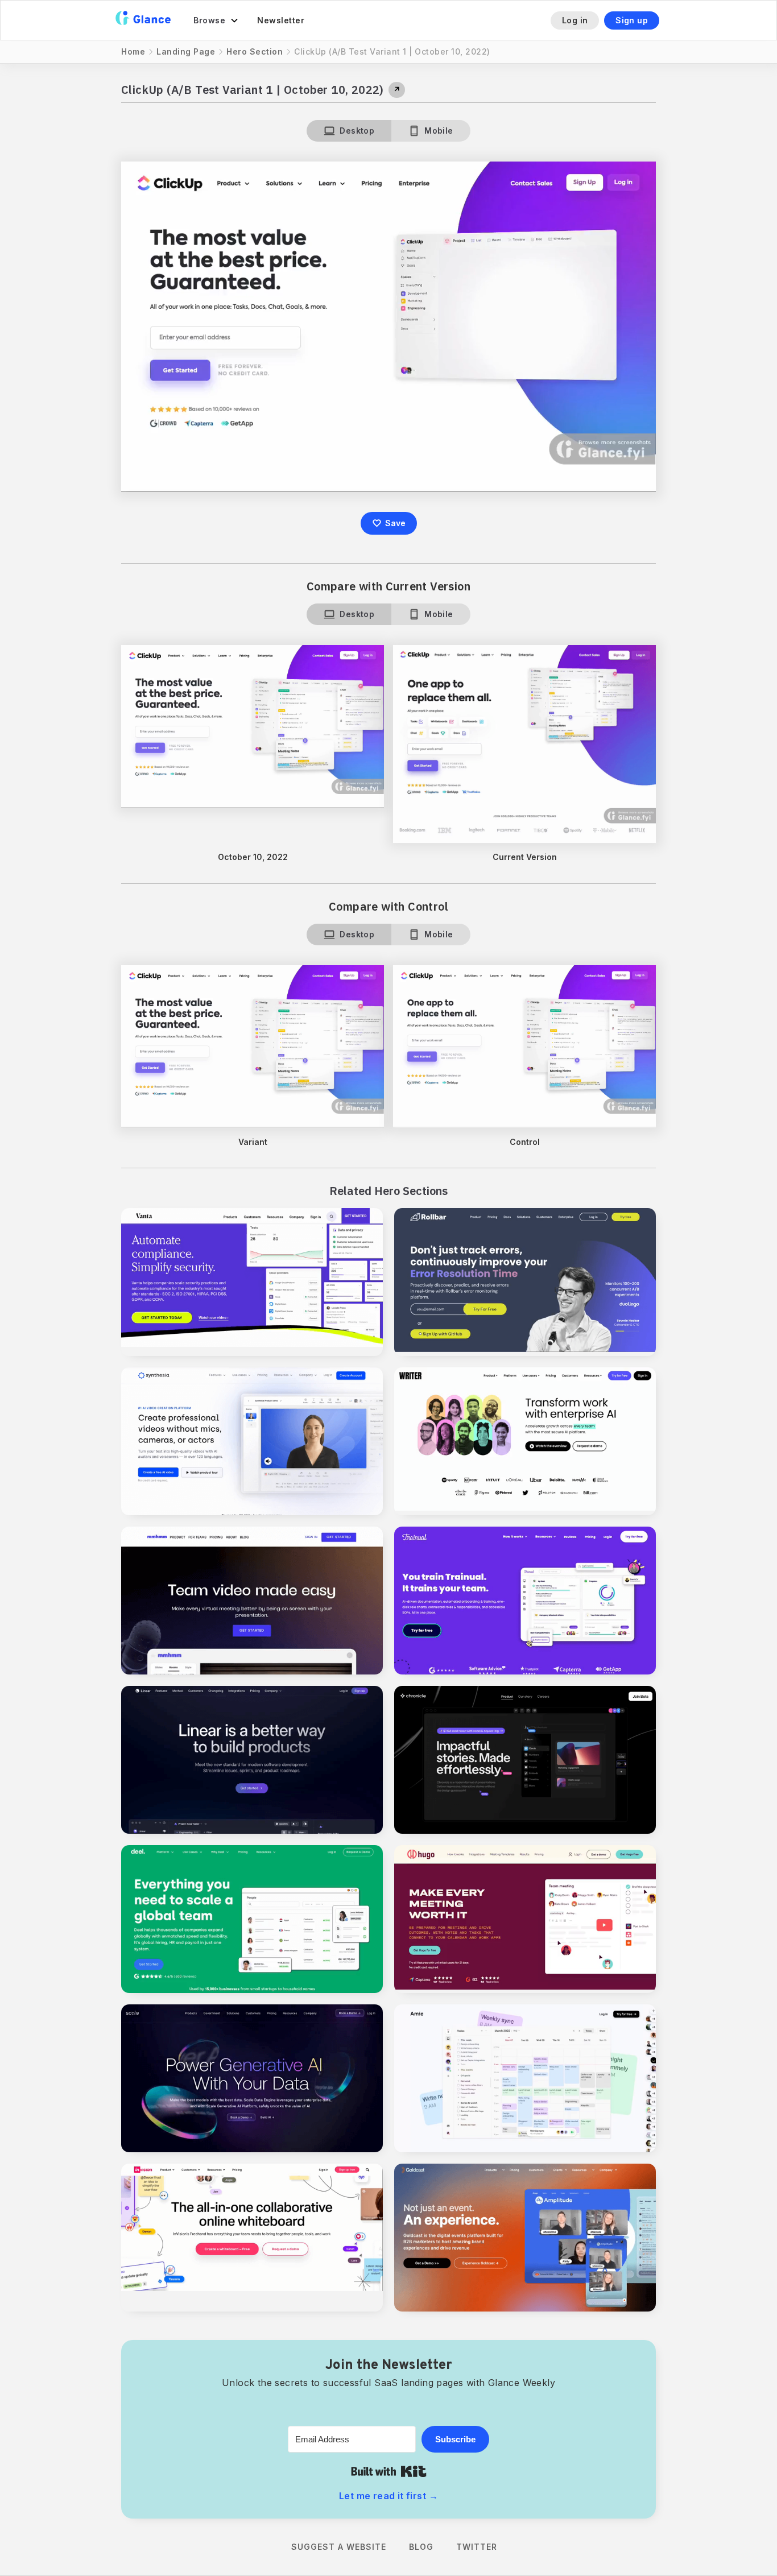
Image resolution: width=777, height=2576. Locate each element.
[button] (216, 20)
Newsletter (281, 20)
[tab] (349, 131)
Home (133, 51)
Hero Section (255, 51)
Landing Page (186, 51)
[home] (143, 20)
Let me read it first (388, 2496)
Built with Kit (389, 2471)
